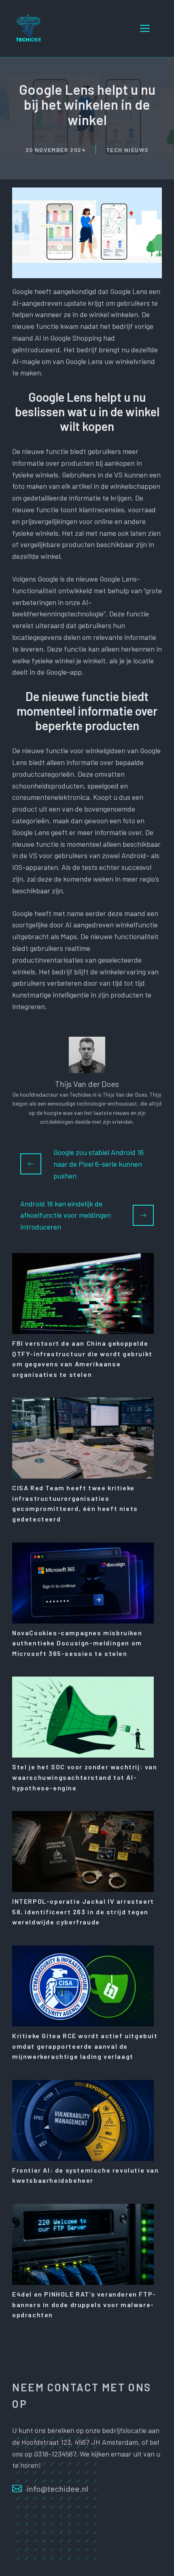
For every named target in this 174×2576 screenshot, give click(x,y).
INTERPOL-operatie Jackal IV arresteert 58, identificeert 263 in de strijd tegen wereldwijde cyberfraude (83, 1911)
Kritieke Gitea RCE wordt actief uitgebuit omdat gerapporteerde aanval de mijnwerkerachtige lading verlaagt (85, 2046)
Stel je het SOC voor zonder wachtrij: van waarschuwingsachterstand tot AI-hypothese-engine (85, 1777)
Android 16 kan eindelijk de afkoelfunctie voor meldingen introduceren (66, 1215)
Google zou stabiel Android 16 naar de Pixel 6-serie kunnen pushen (99, 1164)
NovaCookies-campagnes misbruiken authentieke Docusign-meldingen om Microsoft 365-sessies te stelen (77, 1643)
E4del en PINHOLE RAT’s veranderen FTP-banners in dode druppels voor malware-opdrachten (84, 2304)
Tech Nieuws (127, 150)
